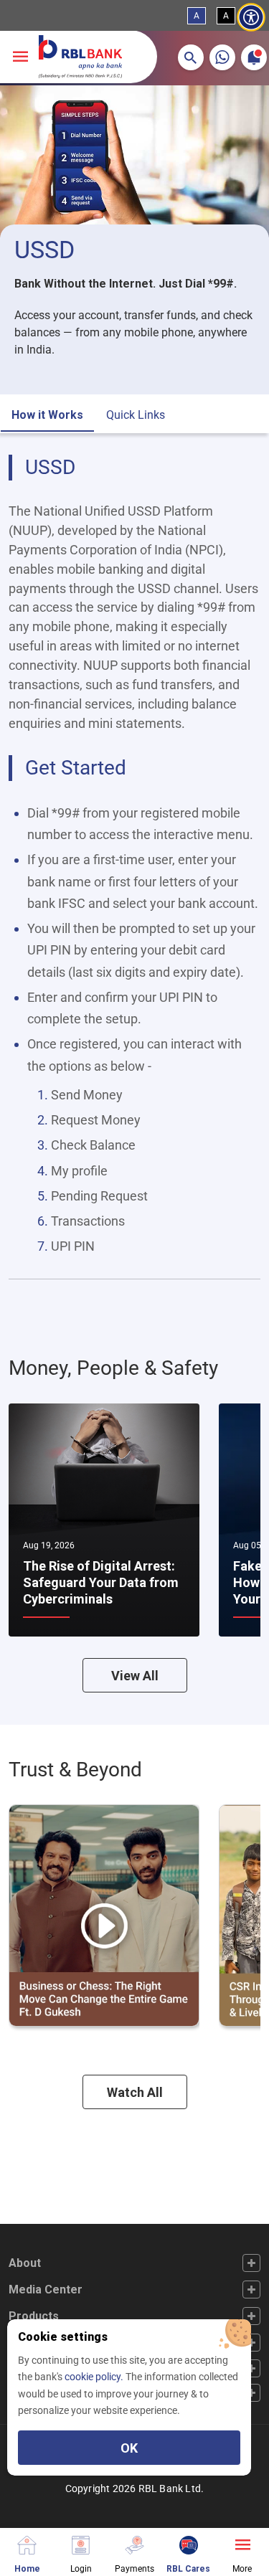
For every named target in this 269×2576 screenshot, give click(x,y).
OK (129, 2448)
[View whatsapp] (222, 57)
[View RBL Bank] (80, 57)
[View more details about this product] (242, 2543)
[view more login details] (81, 2543)
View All (135, 1676)
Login (81, 2568)
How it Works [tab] (47, 415)
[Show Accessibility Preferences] (251, 18)
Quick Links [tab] (136, 415)
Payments (134, 2568)
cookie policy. (95, 2377)
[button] (191, 57)
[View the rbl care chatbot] (188, 2543)
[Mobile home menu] (27, 2543)
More (242, 2568)
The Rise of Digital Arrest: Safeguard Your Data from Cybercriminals (101, 1583)
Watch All (135, 2092)
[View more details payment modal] (134, 2543)
